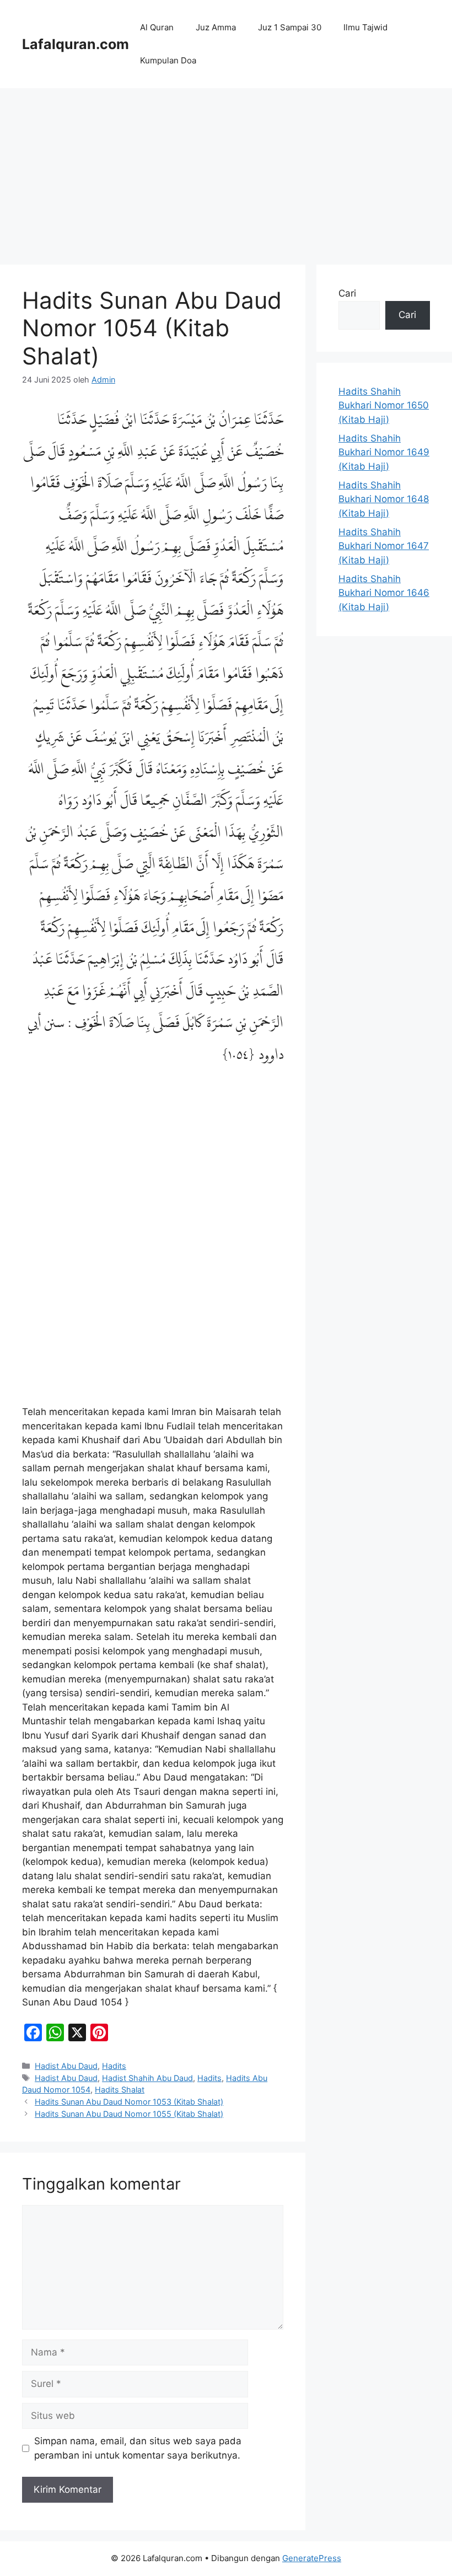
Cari (347, 293)
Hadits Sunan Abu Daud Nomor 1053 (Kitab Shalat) (129, 2102)
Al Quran (157, 27)
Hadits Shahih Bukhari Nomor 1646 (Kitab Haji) (384, 593)
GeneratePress (312, 2558)
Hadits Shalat (120, 2090)
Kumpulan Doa (168, 60)
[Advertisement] (226, 171)
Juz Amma (216, 27)
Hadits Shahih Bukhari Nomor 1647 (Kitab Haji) (384, 546)
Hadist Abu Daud (66, 2066)
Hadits (114, 2066)
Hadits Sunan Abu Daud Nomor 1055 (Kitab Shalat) (129, 2114)
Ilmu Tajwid (365, 27)
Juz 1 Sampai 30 (290, 27)
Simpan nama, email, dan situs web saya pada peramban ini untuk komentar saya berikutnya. (138, 2448)
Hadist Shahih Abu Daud (147, 2078)
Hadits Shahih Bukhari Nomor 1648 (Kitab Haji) (384, 499)
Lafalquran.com (76, 44)
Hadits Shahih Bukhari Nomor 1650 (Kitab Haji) (384, 405)
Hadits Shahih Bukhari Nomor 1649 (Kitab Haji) (384, 452)
